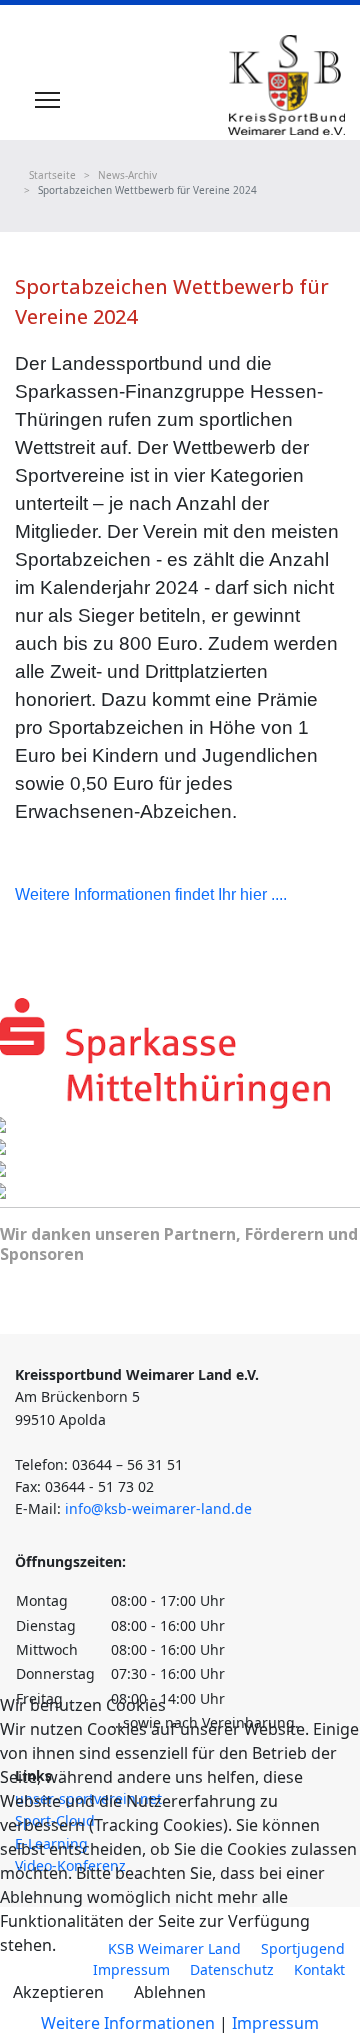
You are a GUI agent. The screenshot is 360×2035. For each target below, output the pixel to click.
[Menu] (47, 100)
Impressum (275, 2023)
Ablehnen (170, 1992)
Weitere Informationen (128, 2023)
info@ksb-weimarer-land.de (158, 1508)
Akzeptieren (58, 1992)
